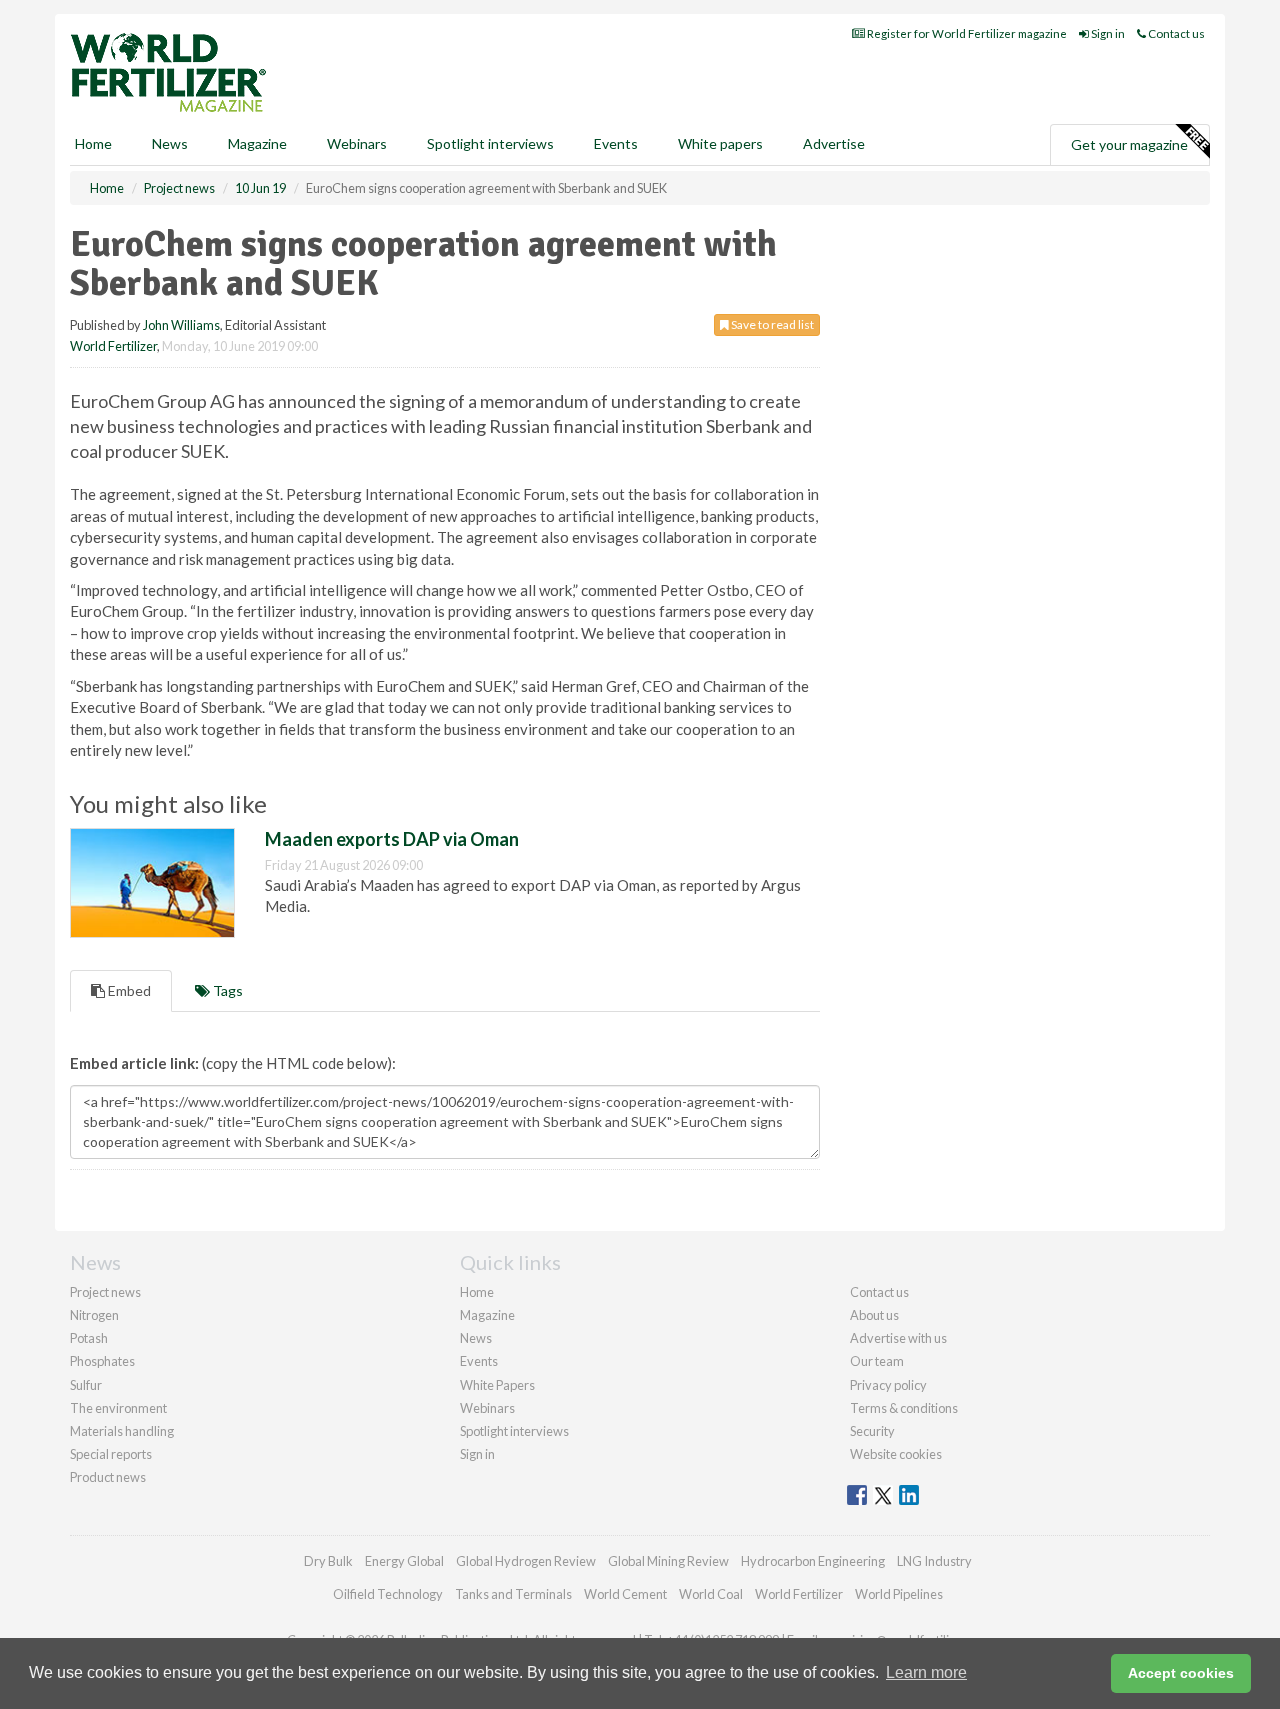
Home (93, 143)
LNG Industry (934, 1561)
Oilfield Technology (388, 1594)
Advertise (834, 143)
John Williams (181, 325)
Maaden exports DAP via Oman (392, 839)
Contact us (1175, 33)
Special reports (111, 1454)
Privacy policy (888, 1385)
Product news (108, 1477)
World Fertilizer (113, 346)
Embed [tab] (128, 990)
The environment (118, 1408)
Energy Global (404, 1561)
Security (872, 1431)
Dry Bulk (328, 1561)
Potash (89, 1338)
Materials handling (122, 1431)
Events (616, 143)
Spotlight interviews (490, 143)
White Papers (497, 1385)
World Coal (711, 1594)
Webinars (357, 143)
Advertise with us (898, 1338)
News (476, 1338)
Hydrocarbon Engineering (813, 1561)
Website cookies (896, 1454)
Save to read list (771, 324)
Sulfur (86, 1385)
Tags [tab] (226, 990)
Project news (105, 1292)
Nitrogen (94, 1315)
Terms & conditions (904, 1408)
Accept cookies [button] (1181, 1673)
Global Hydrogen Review (526, 1561)
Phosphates (102, 1361)
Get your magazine (1129, 144)
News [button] (170, 143)
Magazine (257, 143)
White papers (720, 143)
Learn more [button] (926, 1672)
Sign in (1107, 33)
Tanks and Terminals (513, 1594)
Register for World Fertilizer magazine (966, 33)
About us (874, 1315)
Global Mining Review (668, 1561)
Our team (877, 1361)
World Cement (625, 1594)
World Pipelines (899, 1594)
